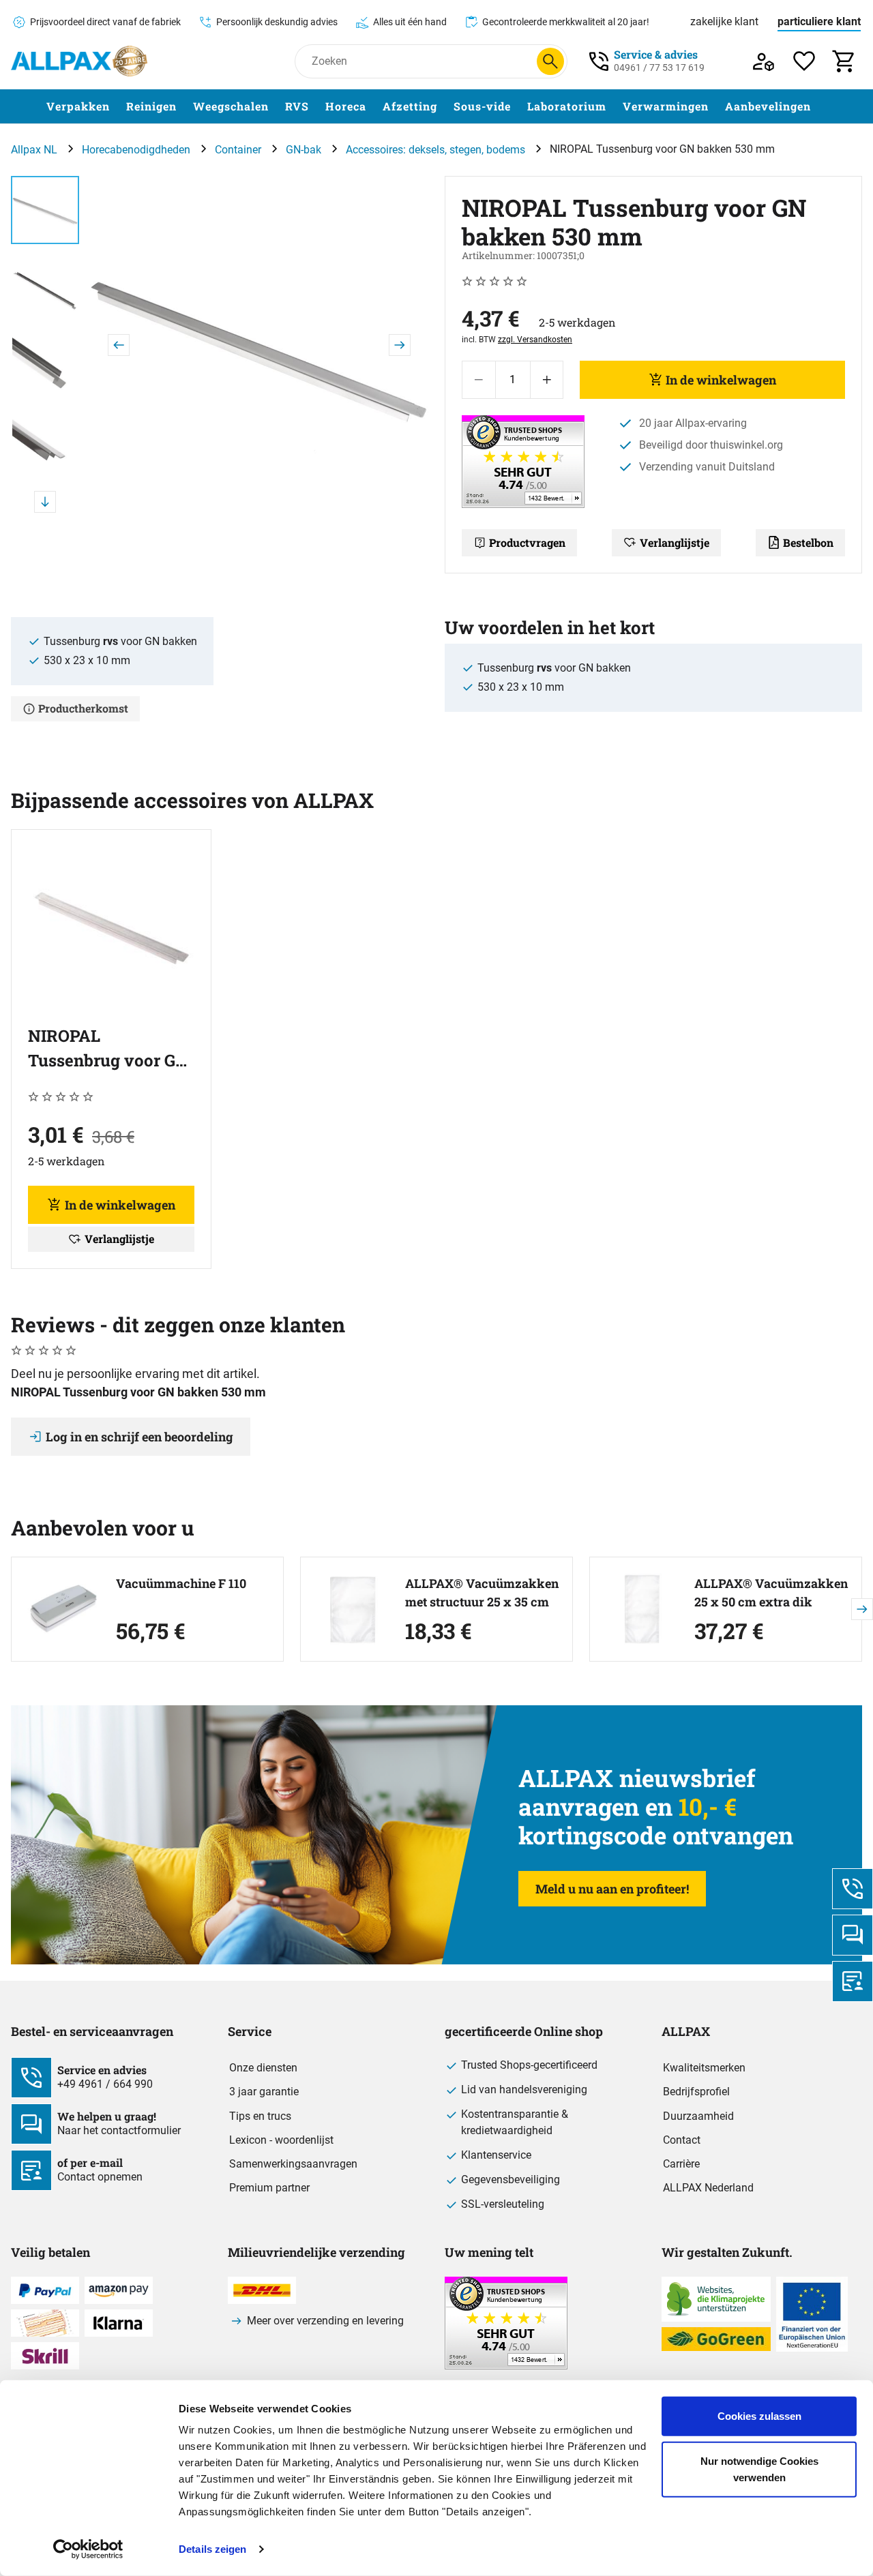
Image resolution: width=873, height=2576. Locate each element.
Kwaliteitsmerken (704, 2068)
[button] (259, 345)
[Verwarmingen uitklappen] (717, 107)
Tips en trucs (260, 2116)
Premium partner (269, 2188)
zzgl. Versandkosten (535, 340)
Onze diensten (263, 2068)
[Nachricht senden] (853, 1935)
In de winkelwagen (721, 380)
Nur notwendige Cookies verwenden (759, 2469)
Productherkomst (83, 708)
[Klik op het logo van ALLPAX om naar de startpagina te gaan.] (79, 61)
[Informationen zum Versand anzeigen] (506, 2366)
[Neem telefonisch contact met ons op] (853, 1889)
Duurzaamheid (698, 2116)
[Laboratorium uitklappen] (615, 107)
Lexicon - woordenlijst (281, 2140)
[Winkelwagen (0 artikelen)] (845, 61)
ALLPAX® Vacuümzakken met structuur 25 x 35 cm (482, 1592)
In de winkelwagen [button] (120, 1205)
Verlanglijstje (675, 542)
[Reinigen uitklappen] (185, 107)
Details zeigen (212, 2549)
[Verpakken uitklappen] (118, 107)
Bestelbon (808, 542)
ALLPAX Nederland (708, 2188)
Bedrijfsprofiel (696, 2092)
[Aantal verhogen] (547, 380)
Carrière (681, 2164)
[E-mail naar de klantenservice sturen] (853, 1981)
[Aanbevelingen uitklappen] (819, 107)
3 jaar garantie (264, 2092)
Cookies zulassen (759, 2416)
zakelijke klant (724, 21)
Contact (682, 2140)
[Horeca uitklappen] (374, 107)
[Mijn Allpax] (764, 61)
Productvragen (527, 542)
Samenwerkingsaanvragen (293, 2164)
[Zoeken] (550, 61)
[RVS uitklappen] (317, 107)
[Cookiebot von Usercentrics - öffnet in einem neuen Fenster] (88, 2549)
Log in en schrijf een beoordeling (139, 1437)
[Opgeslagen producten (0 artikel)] (804, 61)
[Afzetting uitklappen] (445, 107)
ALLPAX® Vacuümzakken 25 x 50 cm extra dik (771, 1592)
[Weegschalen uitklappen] (277, 107)
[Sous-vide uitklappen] (519, 107)
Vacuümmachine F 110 (181, 1583)
